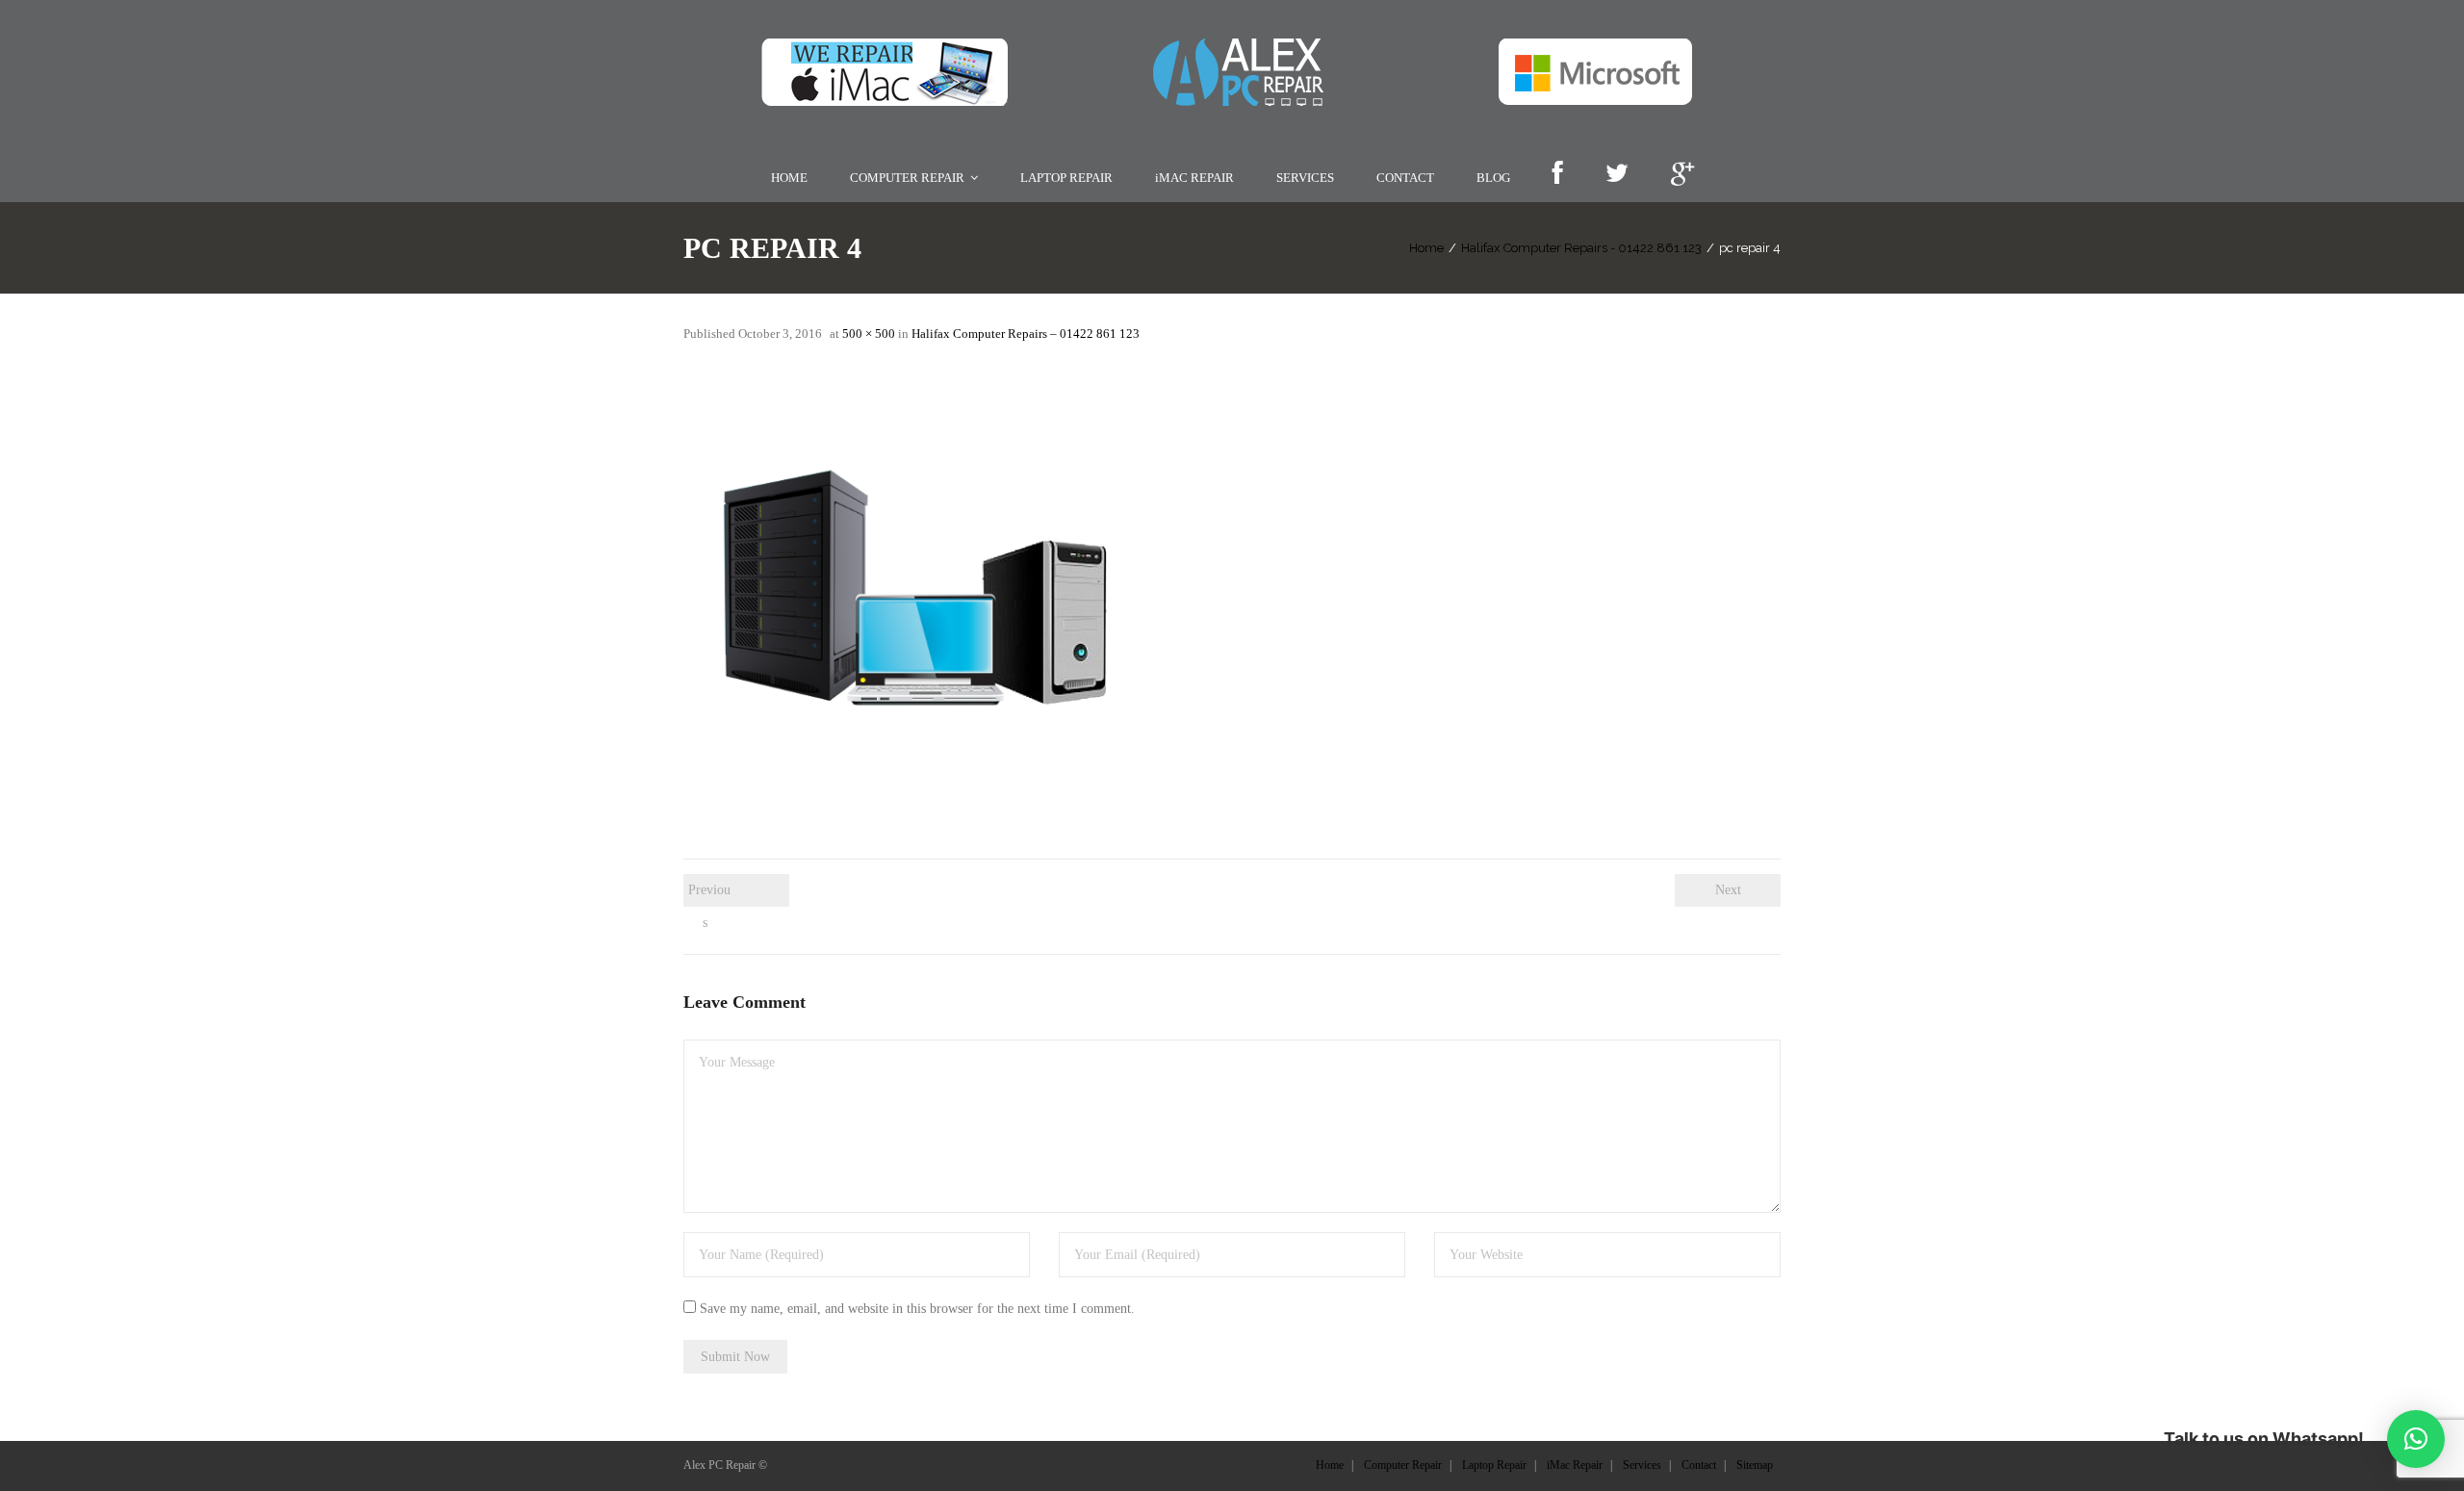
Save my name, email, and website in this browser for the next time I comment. (917, 1309)
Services (1642, 1465)
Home (1426, 248)
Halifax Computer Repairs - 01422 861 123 (1581, 248)
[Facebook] (1557, 175)
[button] (2416, 1439)
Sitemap (1755, 1465)
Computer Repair (1403, 1465)
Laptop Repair (1494, 1465)
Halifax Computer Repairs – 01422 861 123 (1026, 334)
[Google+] (1682, 175)
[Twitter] (1617, 175)
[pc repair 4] (924, 590)
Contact (1699, 1465)
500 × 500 (869, 334)
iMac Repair (1575, 1465)
